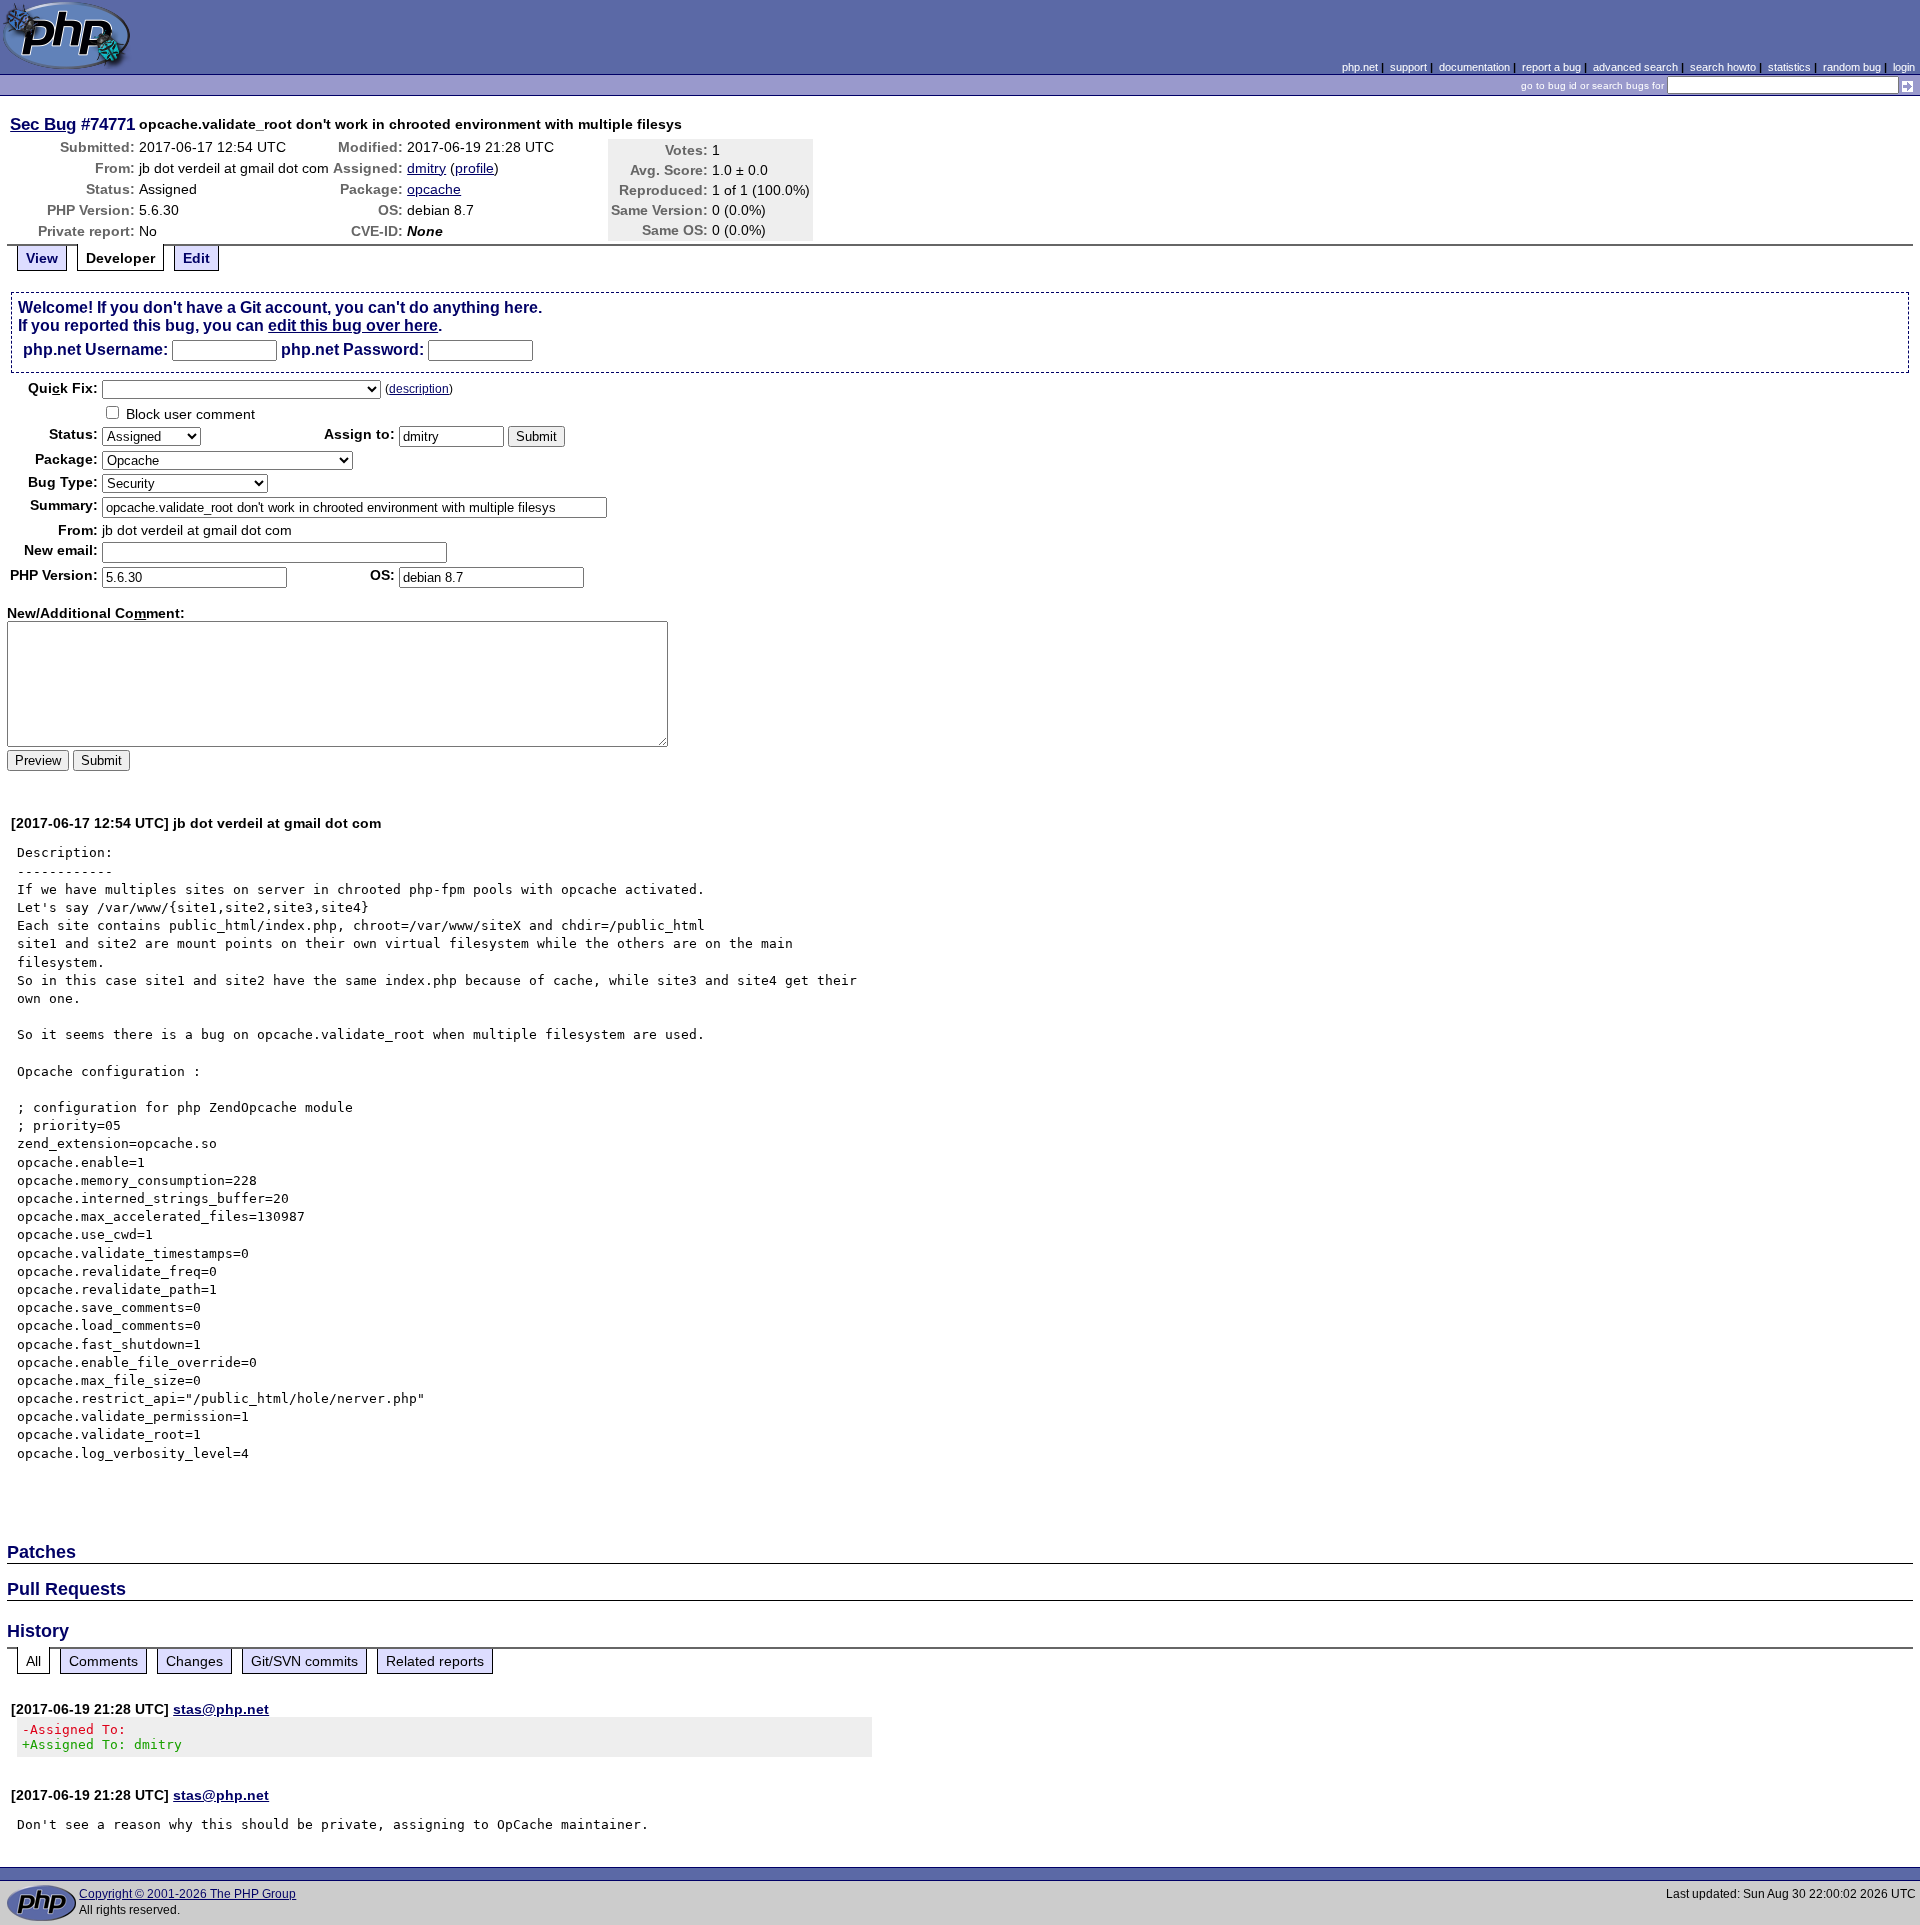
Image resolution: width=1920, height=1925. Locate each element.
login (1904, 67)
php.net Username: (95, 349)
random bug (1852, 67)
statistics (1789, 67)
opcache (434, 189)
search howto (1723, 67)
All (33, 1661)
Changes (194, 1661)
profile (474, 168)
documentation (1474, 67)
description (419, 389)
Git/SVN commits (304, 1661)
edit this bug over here (353, 325)
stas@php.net (221, 1709)
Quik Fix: (63, 388)
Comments (103, 1661)
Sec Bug (43, 124)
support (1408, 67)
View (42, 258)
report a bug (1551, 67)
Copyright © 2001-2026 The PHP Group (187, 1894)
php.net (1360, 67)
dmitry (426, 168)
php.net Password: (352, 349)
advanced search (1635, 67)
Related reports (435, 1661)
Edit (196, 258)
